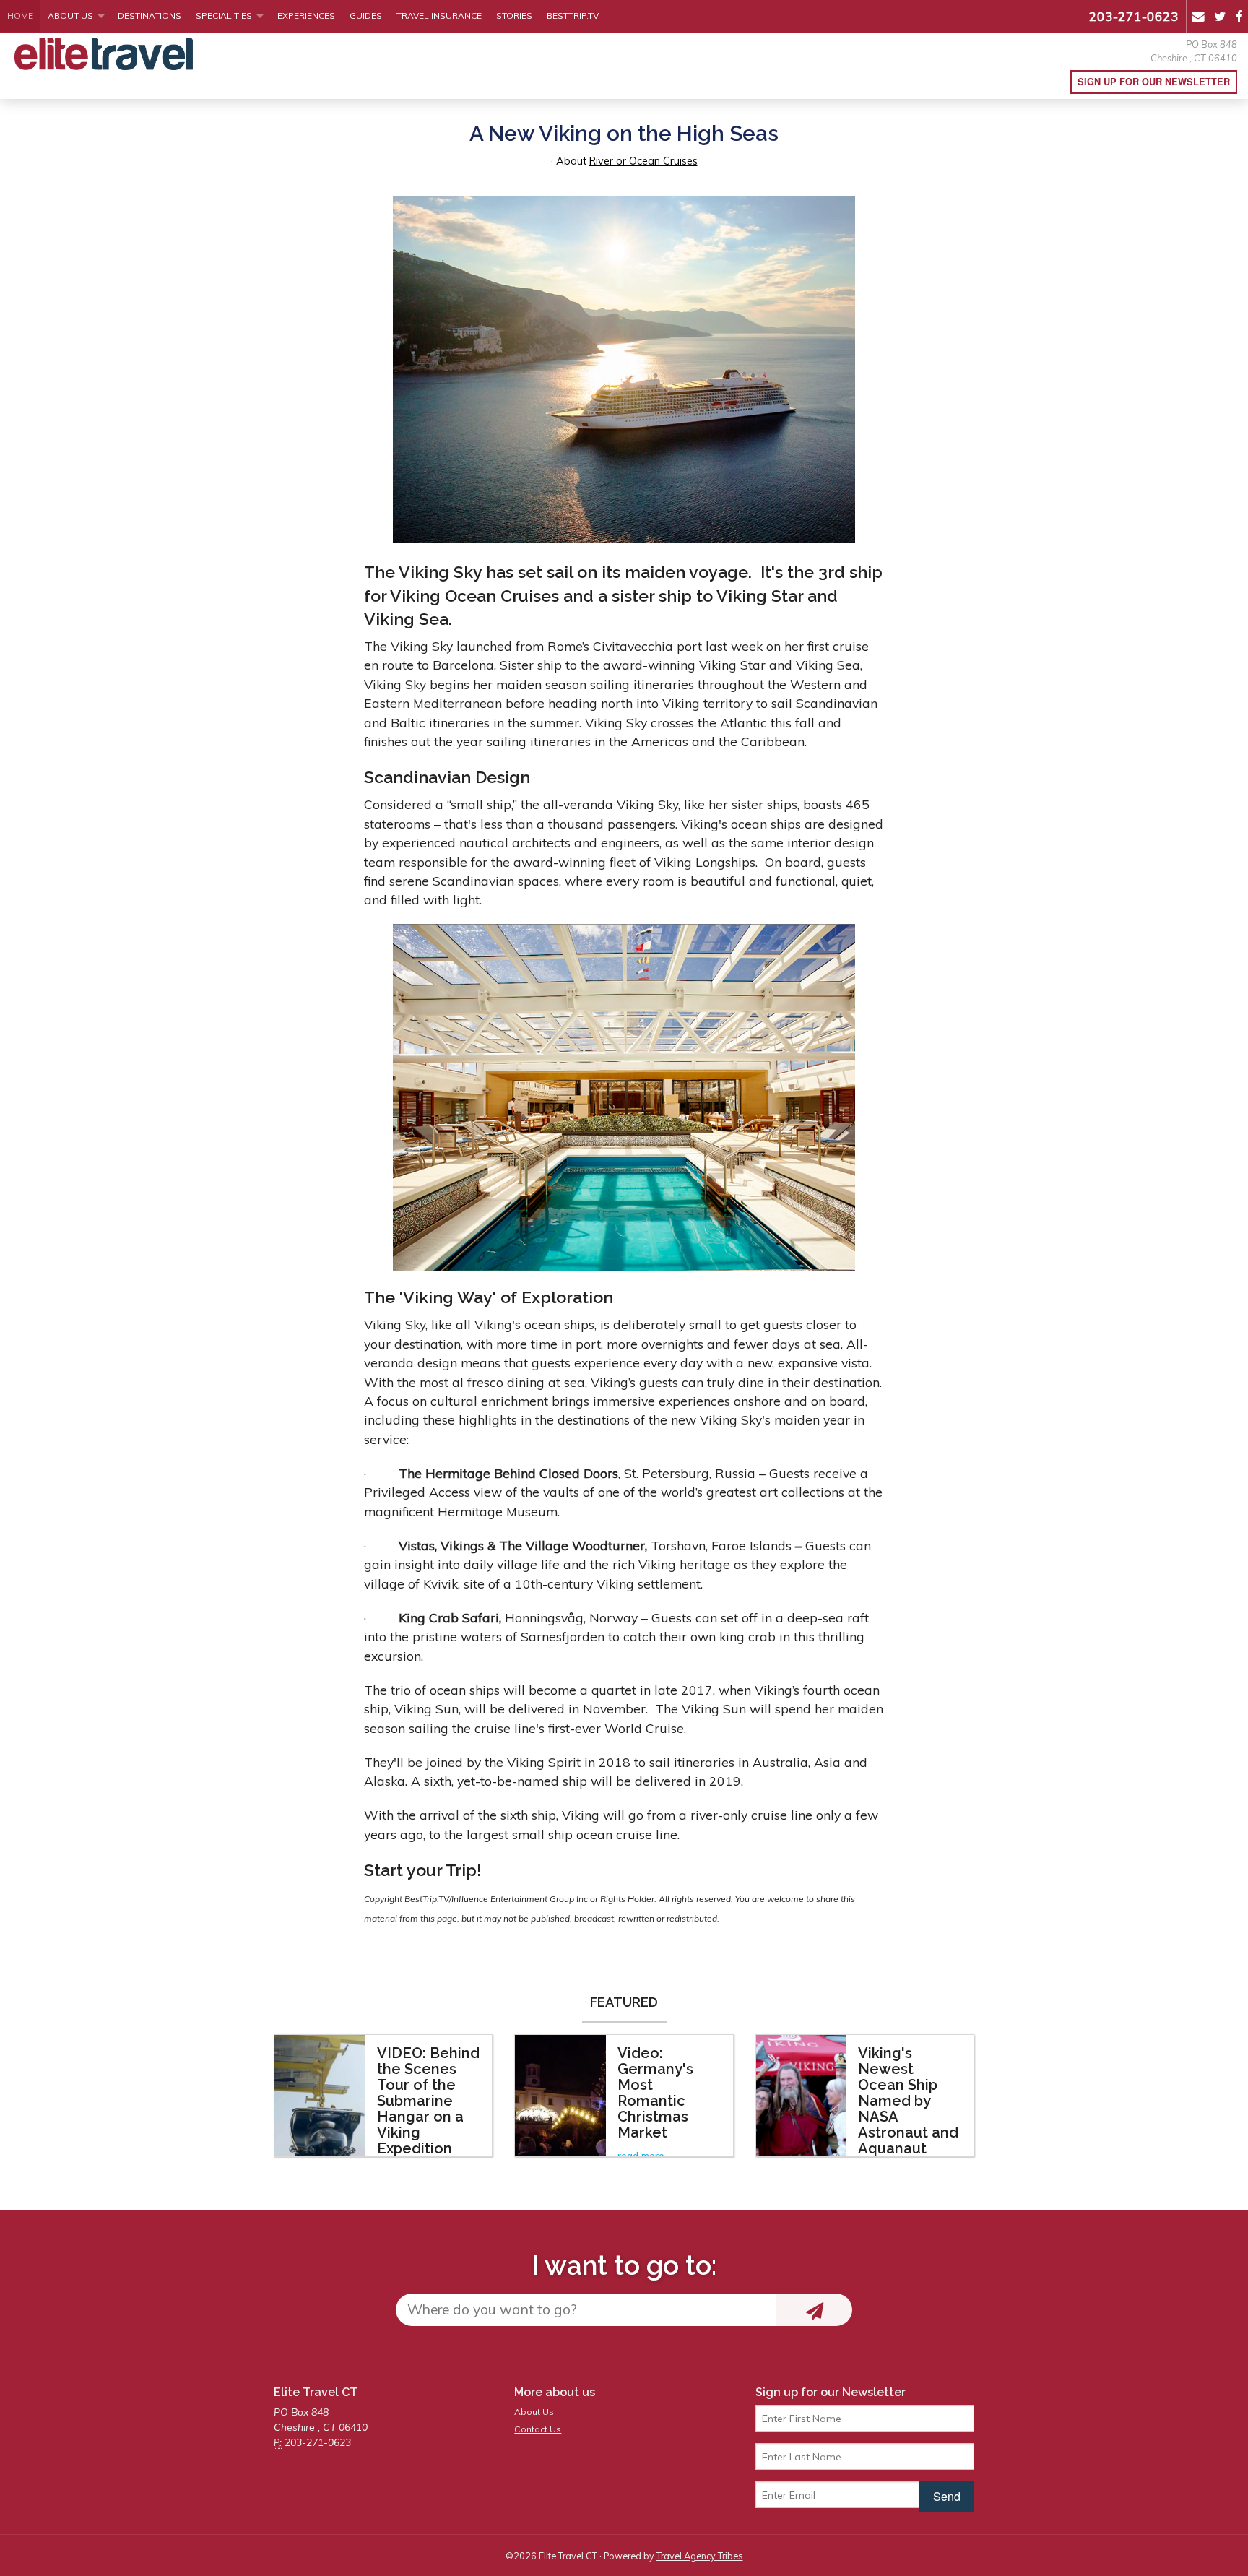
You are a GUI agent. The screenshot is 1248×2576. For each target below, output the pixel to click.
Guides (366, 16)
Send (947, 2496)
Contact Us (538, 2429)
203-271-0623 (1134, 16)
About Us (70, 16)
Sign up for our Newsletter (1154, 82)
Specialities (224, 16)
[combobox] (586, 2310)
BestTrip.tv (573, 16)
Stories (514, 16)
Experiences (306, 16)
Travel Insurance (439, 16)
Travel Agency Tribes (700, 2556)
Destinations (149, 16)
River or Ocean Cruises (643, 161)
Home (20, 16)
